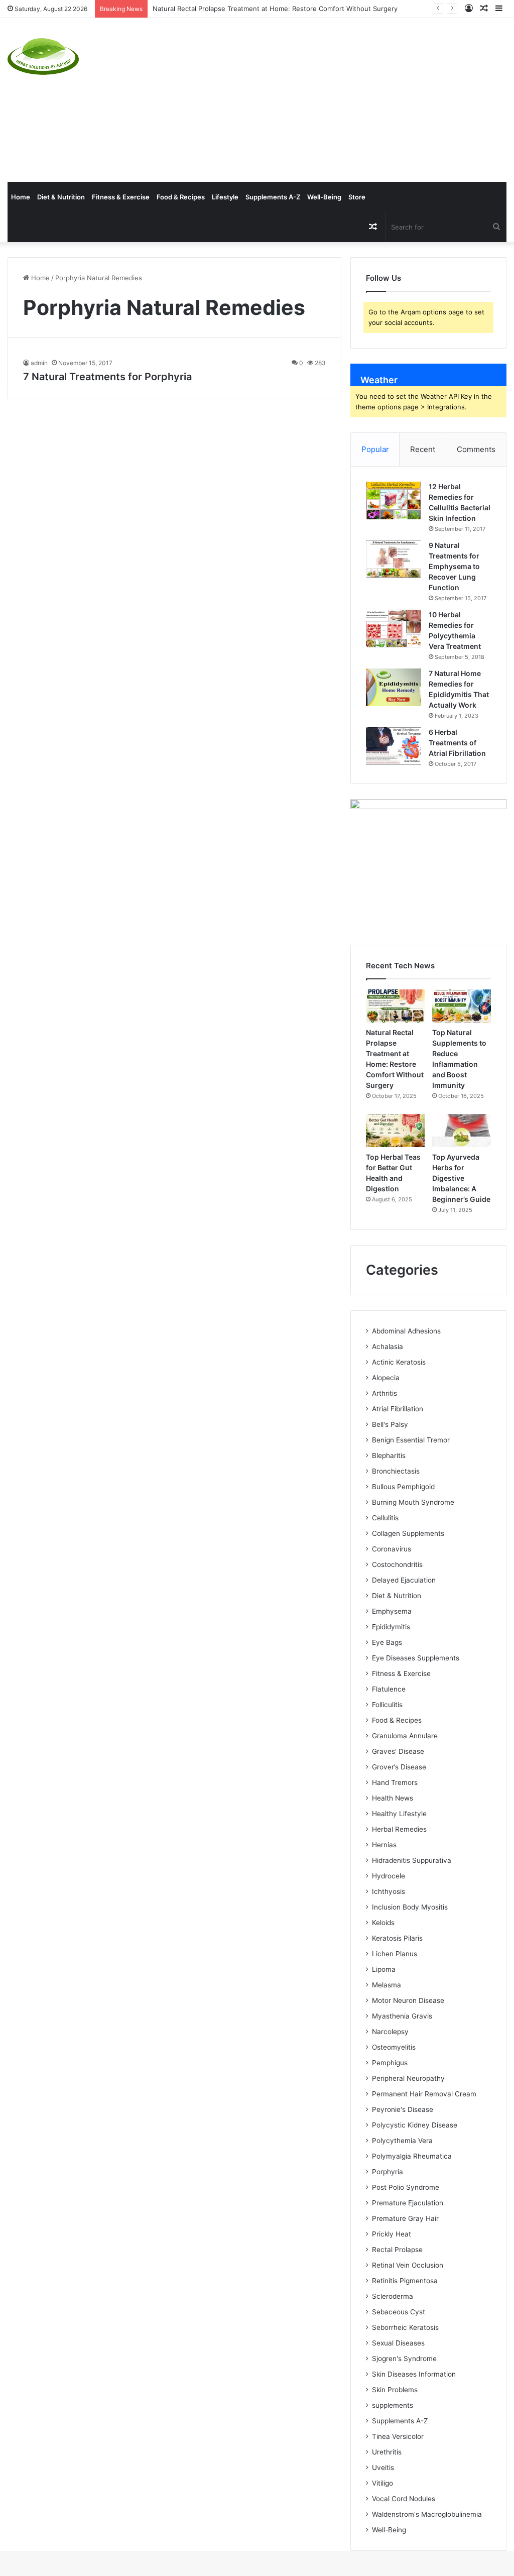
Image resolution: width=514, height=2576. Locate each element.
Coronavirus (392, 1549)
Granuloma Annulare (405, 1736)
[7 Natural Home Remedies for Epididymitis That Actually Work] (394, 687)
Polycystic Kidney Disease (415, 2125)
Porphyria (388, 2172)
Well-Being (324, 197)
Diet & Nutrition (61, 197)
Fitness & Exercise (121, 197)
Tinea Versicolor (398, 2436)
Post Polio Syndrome (406, 2187)
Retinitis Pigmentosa (405, 2281)
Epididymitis (391, 1627)
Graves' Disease (398, 1751)
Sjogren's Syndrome (404, 2359)
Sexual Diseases (398, 2343)
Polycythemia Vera (402, 2141)
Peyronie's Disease (403, 2109)
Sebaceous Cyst (399, 2312)
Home (21, 197)
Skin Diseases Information (414, 2374)
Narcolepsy (390, 2032)
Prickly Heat (392, 2234)
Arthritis (384, 1393)
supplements (393, 2405)
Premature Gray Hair (405, 2218)
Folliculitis (387, 1705)
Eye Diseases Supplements (416, 1658)
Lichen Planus (395, 1954)
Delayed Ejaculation (404, 1580)
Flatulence (389, 1689)
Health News (393, 1798)
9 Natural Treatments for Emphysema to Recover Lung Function (454, 566)
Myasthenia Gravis (402, 2016)
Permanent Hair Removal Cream (424, 2094)
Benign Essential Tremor (411, 1440)
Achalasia (388, 1347)
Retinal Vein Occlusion (408, 2265)
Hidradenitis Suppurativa (412, 1860)
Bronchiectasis (396, 1471)
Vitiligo (382, 2483)
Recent (423, 449)
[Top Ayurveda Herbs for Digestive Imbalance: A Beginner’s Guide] (462, 1131)
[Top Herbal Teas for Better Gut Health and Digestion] (395, 1131)
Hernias (384, 1845)
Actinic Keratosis (399, 1362)
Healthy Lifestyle (399, 1814)
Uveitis (383, 2468)
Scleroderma (393, 2296)
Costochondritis (397, 1564)
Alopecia (386, 1378)
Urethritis (387, 2452)
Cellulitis (385, 1518)
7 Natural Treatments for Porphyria (107, 377)
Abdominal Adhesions (406, 1331)
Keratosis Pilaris (397, 1938)
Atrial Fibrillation (398, 1409)
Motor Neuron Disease (408, 2000)
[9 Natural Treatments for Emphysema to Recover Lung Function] (394, 559)
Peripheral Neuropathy (408, 2078)
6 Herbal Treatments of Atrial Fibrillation (457, 743)
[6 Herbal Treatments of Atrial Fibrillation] (394, 746)
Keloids (383, 1923)
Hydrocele (389, 1876)
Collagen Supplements (408, 1533)
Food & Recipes (181, 197)
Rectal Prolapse (397, 2250)
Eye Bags (387, 1642)
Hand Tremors (395, 1782)
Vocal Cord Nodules (404, 2499)
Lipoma (384, 1969)
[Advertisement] (346, 98)
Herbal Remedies (399, 1829)
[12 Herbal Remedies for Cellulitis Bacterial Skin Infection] (394, 500)
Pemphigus (390, 2063)
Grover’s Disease (399, 1767)
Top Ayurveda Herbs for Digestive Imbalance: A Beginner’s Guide (461, 1178)
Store (357, 197)
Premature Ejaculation (408, 2203)
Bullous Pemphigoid (403, 1487)
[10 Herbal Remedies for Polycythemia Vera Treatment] (394, 629)
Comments (476, 449)
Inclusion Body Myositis (410, 1907)
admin (39, 363)
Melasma (387, 1985)
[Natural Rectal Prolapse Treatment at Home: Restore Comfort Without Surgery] (395, 1006)
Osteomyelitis (394, 2047)
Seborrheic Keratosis (405, 2327)
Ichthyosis (389, 1891)
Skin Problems (395, 2390)
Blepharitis (389, 1455)
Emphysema (392, 1611)
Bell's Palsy (390, 1424)
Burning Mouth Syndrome (413, 1502)
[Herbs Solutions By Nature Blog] (43, 57)
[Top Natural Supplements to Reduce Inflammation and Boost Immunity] (462, 1006)
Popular (375, 449)
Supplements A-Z (273, 197)
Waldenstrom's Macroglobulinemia (427, 2514)
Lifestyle (225, 197)
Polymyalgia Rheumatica (412, 2156)
